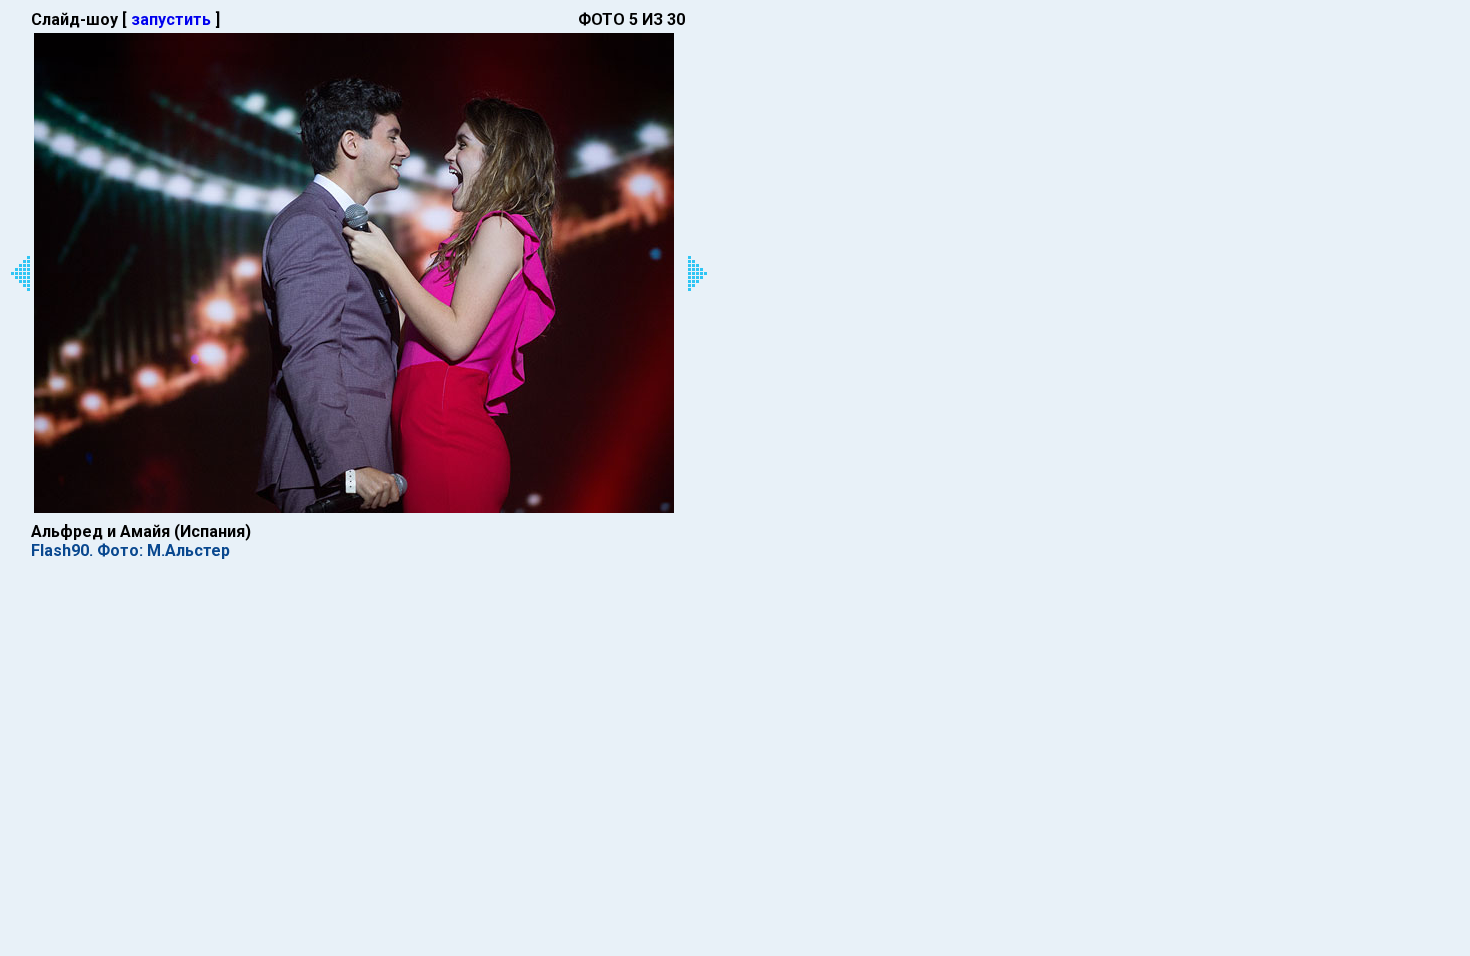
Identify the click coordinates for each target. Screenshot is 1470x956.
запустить (171, 19)
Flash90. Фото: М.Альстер (130, 550)
